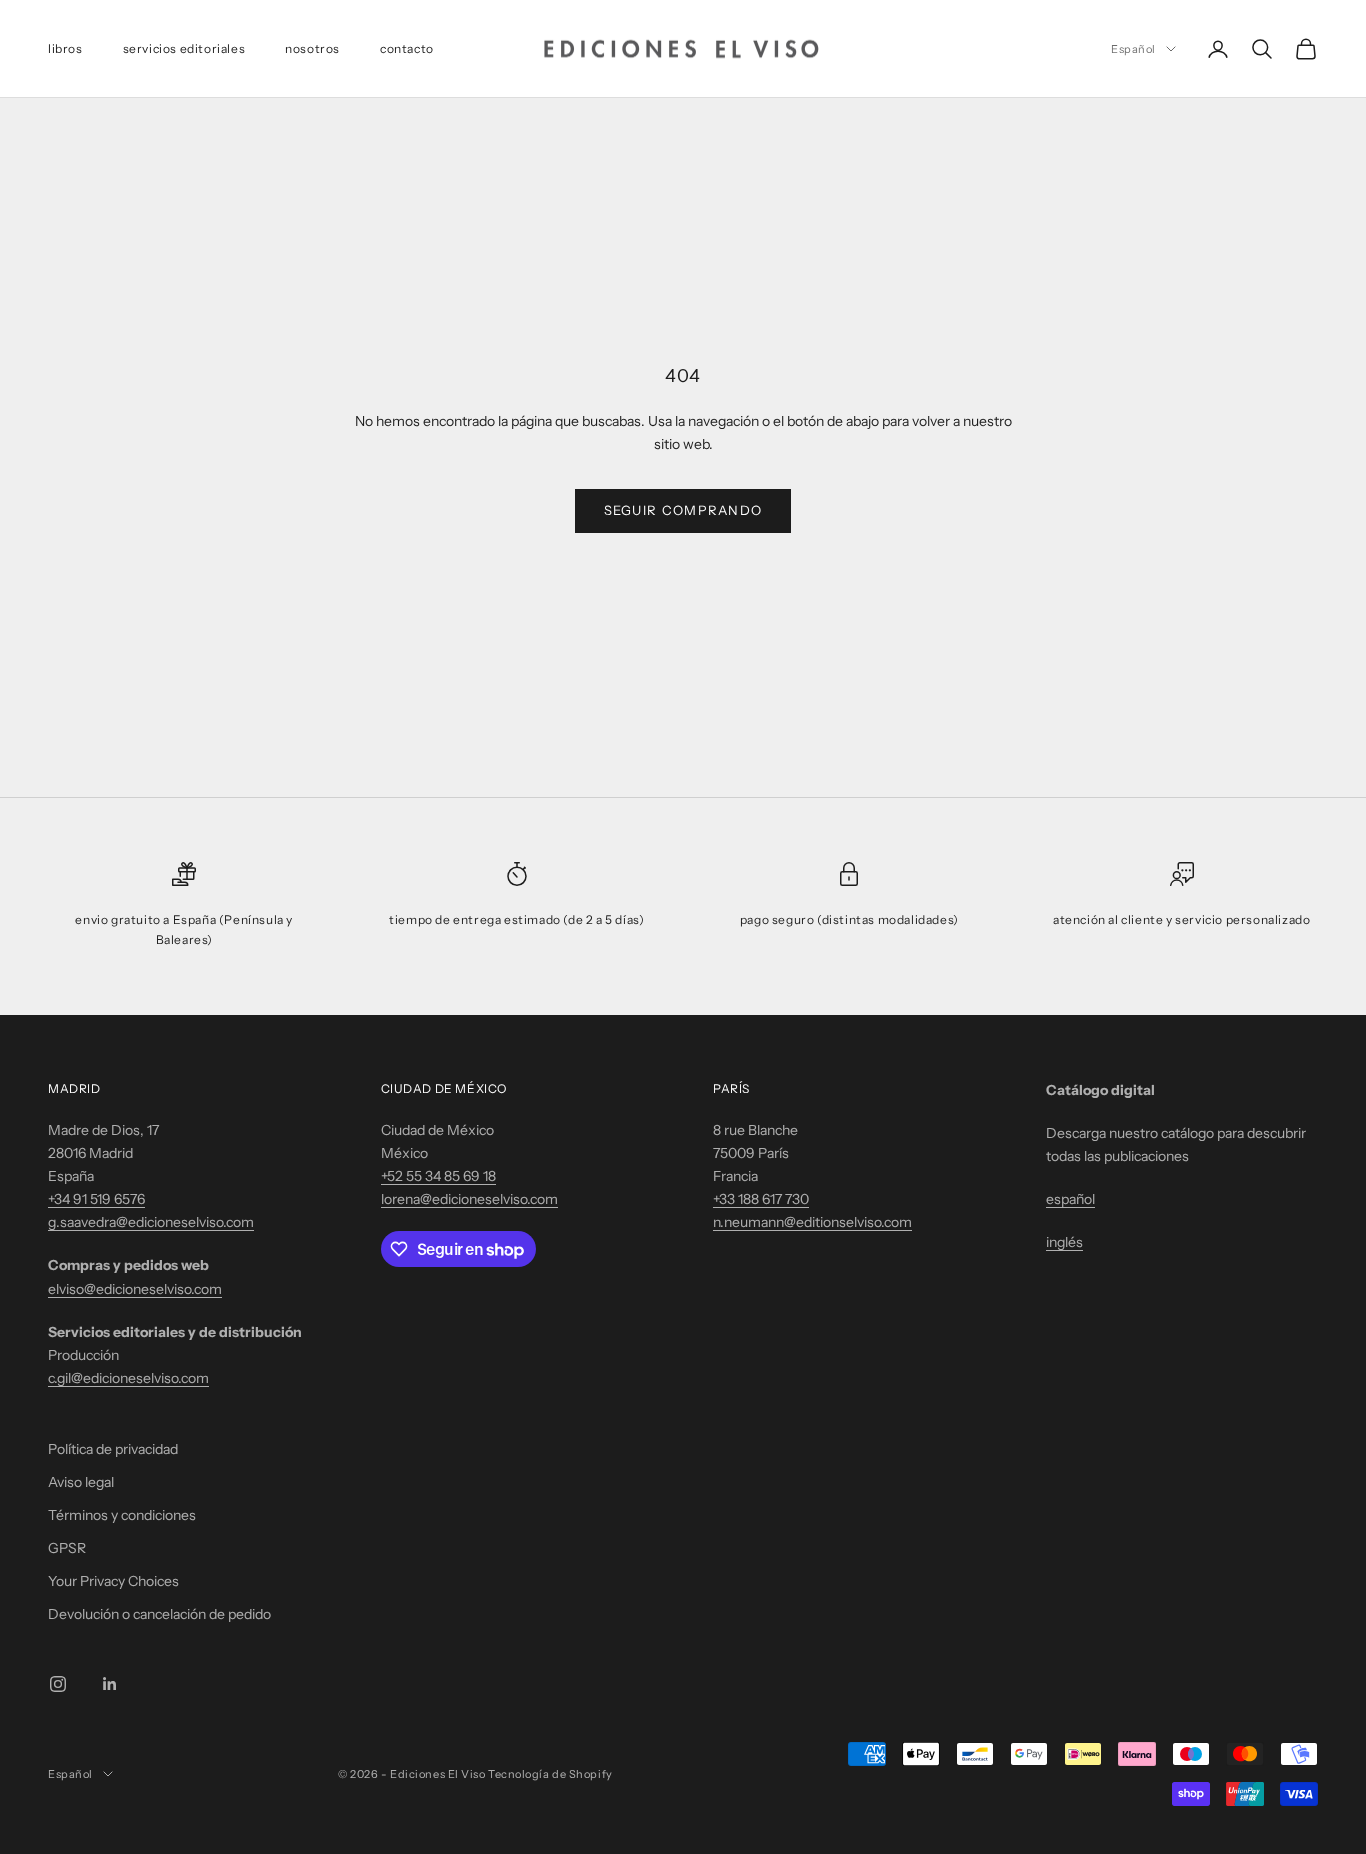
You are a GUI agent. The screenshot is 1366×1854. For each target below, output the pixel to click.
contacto (407, 48)
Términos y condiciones (122, 1515)
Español (1133, 49)
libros (65, 48)
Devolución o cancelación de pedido (159, 1614)
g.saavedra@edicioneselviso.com (151, 1222)
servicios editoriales (184, 48)
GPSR (67, 1548)
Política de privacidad (113, 1449)
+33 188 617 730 (761, 1199)
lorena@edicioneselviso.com (469, 1199)
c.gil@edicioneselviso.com (128, 1378)
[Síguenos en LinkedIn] (110, 1684)
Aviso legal (81, 1482)
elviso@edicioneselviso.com (135, 1289)
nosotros (312, 48)
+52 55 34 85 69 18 (438, 1176)
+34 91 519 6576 (96, 1199)
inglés (1064, 1242)
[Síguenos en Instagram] (58, 1684)
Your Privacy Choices (113, 1581)
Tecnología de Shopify (550, 1774)
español (1070, 1199)
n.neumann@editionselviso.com (812, 1222)
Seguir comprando (683, 510)
